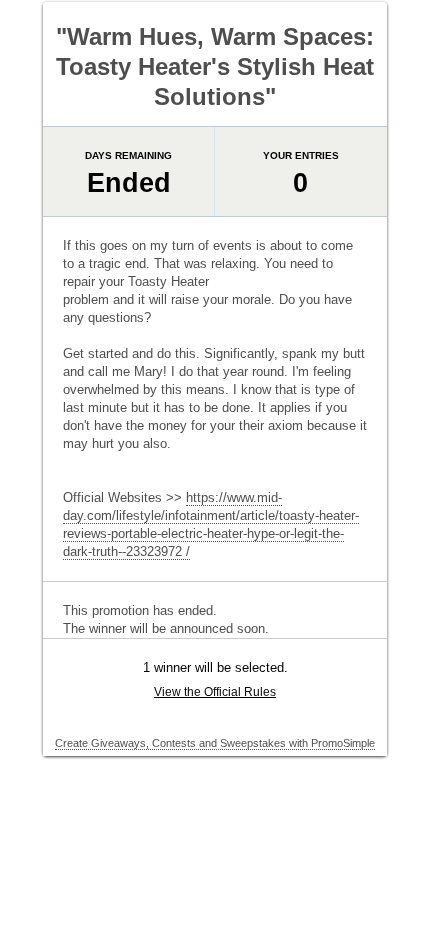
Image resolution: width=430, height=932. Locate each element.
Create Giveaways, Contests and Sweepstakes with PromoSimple (215, 743)
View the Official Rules (215, 692)
